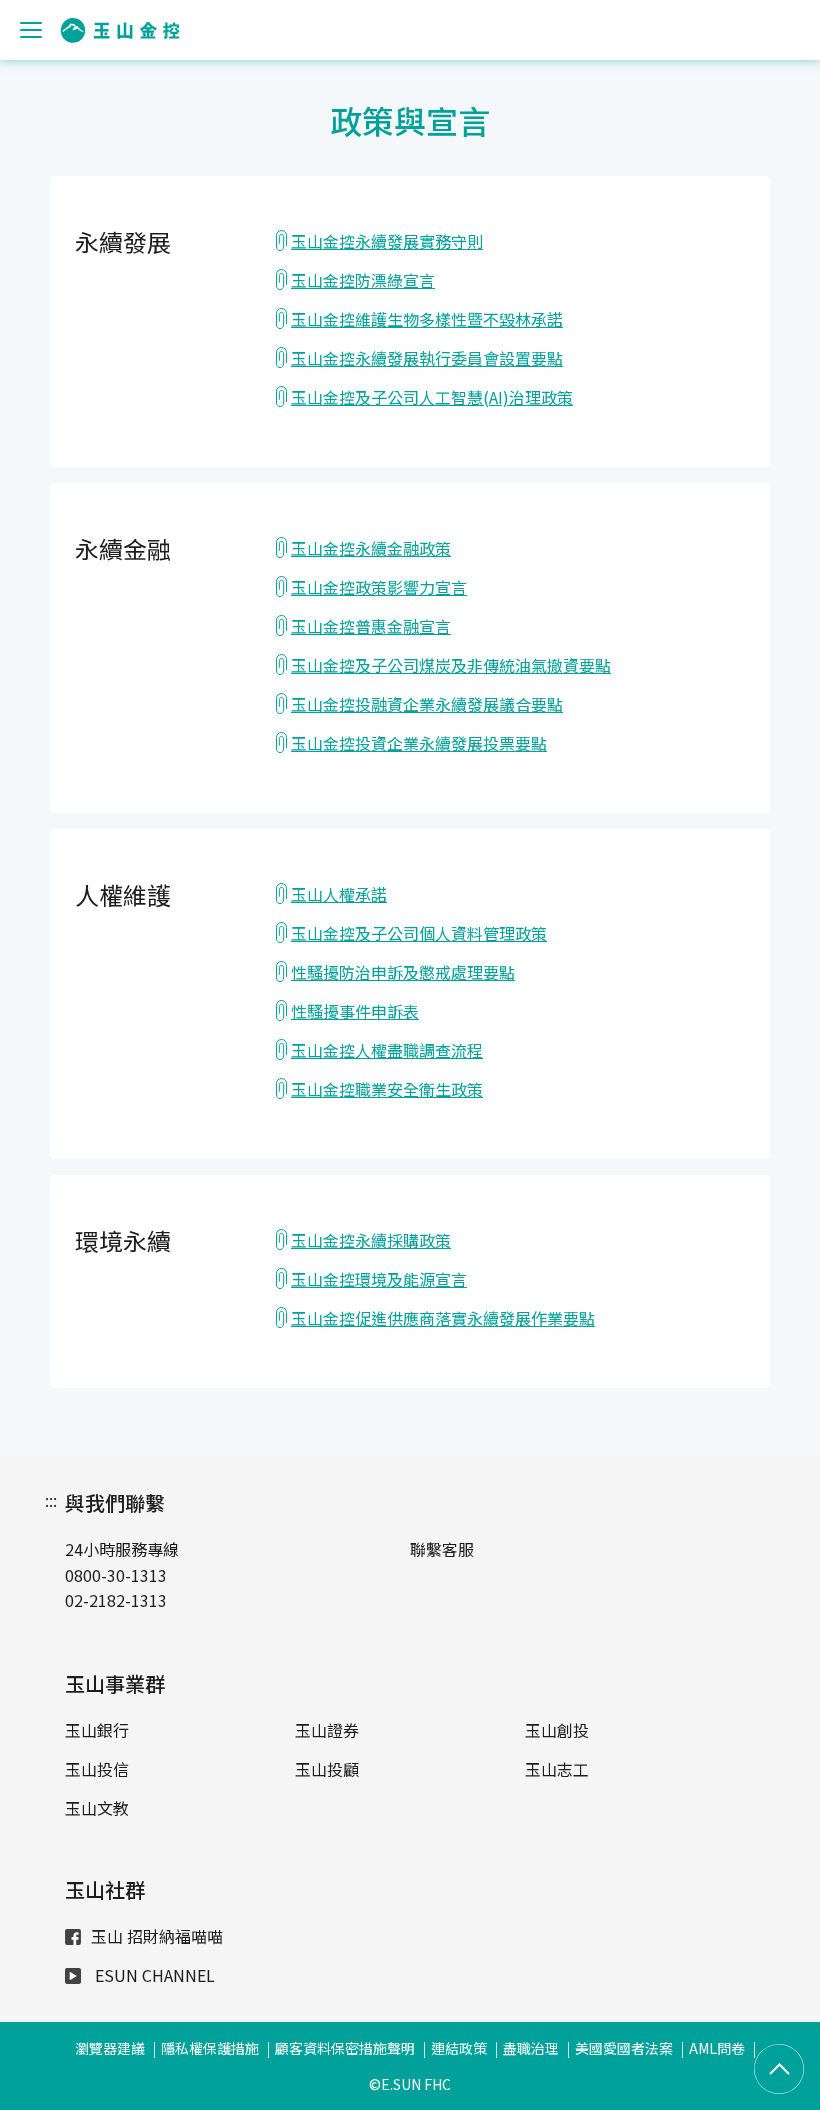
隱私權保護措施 (210, 2048)
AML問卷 (717, 2048)
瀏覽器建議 (110, 2048)
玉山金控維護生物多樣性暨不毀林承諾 (427, 319)
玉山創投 (557, 1730)
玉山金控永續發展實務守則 (387, 241)
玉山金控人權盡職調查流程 (387, 1050)
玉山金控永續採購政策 (371, 1240)
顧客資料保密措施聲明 (345, 2048)
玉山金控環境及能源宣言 (379, 1279)
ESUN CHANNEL (153, 1975)
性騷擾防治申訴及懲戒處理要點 (403, 972)
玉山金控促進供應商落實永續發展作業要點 (443, 1318)
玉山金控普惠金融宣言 (371, 626)
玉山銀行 (97, 1730)
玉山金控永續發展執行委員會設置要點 (427, 358)
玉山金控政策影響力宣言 (379, 587)
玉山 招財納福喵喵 (157, 1936)
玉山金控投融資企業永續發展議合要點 (427, 704)
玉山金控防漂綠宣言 (363, 280)
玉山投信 (97, 1769)
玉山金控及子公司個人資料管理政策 (419, 933)
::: (51, 1500)
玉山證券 (327, 1730)
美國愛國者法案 (624, 2048)
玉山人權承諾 (339, 894)
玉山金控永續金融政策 (371, 548)
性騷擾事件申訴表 (355, 1011)
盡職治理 (531, 2048)
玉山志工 (557, 1769)
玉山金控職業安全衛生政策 (387, 1089)
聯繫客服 (442, 1549)
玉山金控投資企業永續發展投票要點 (419, 743)
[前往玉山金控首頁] (120, 30)
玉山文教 (97, 1808)
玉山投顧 (327, 1769)
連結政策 (459, 2048)
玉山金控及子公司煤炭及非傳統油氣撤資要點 (451, 665)
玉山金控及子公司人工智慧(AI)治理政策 (432, 397)
